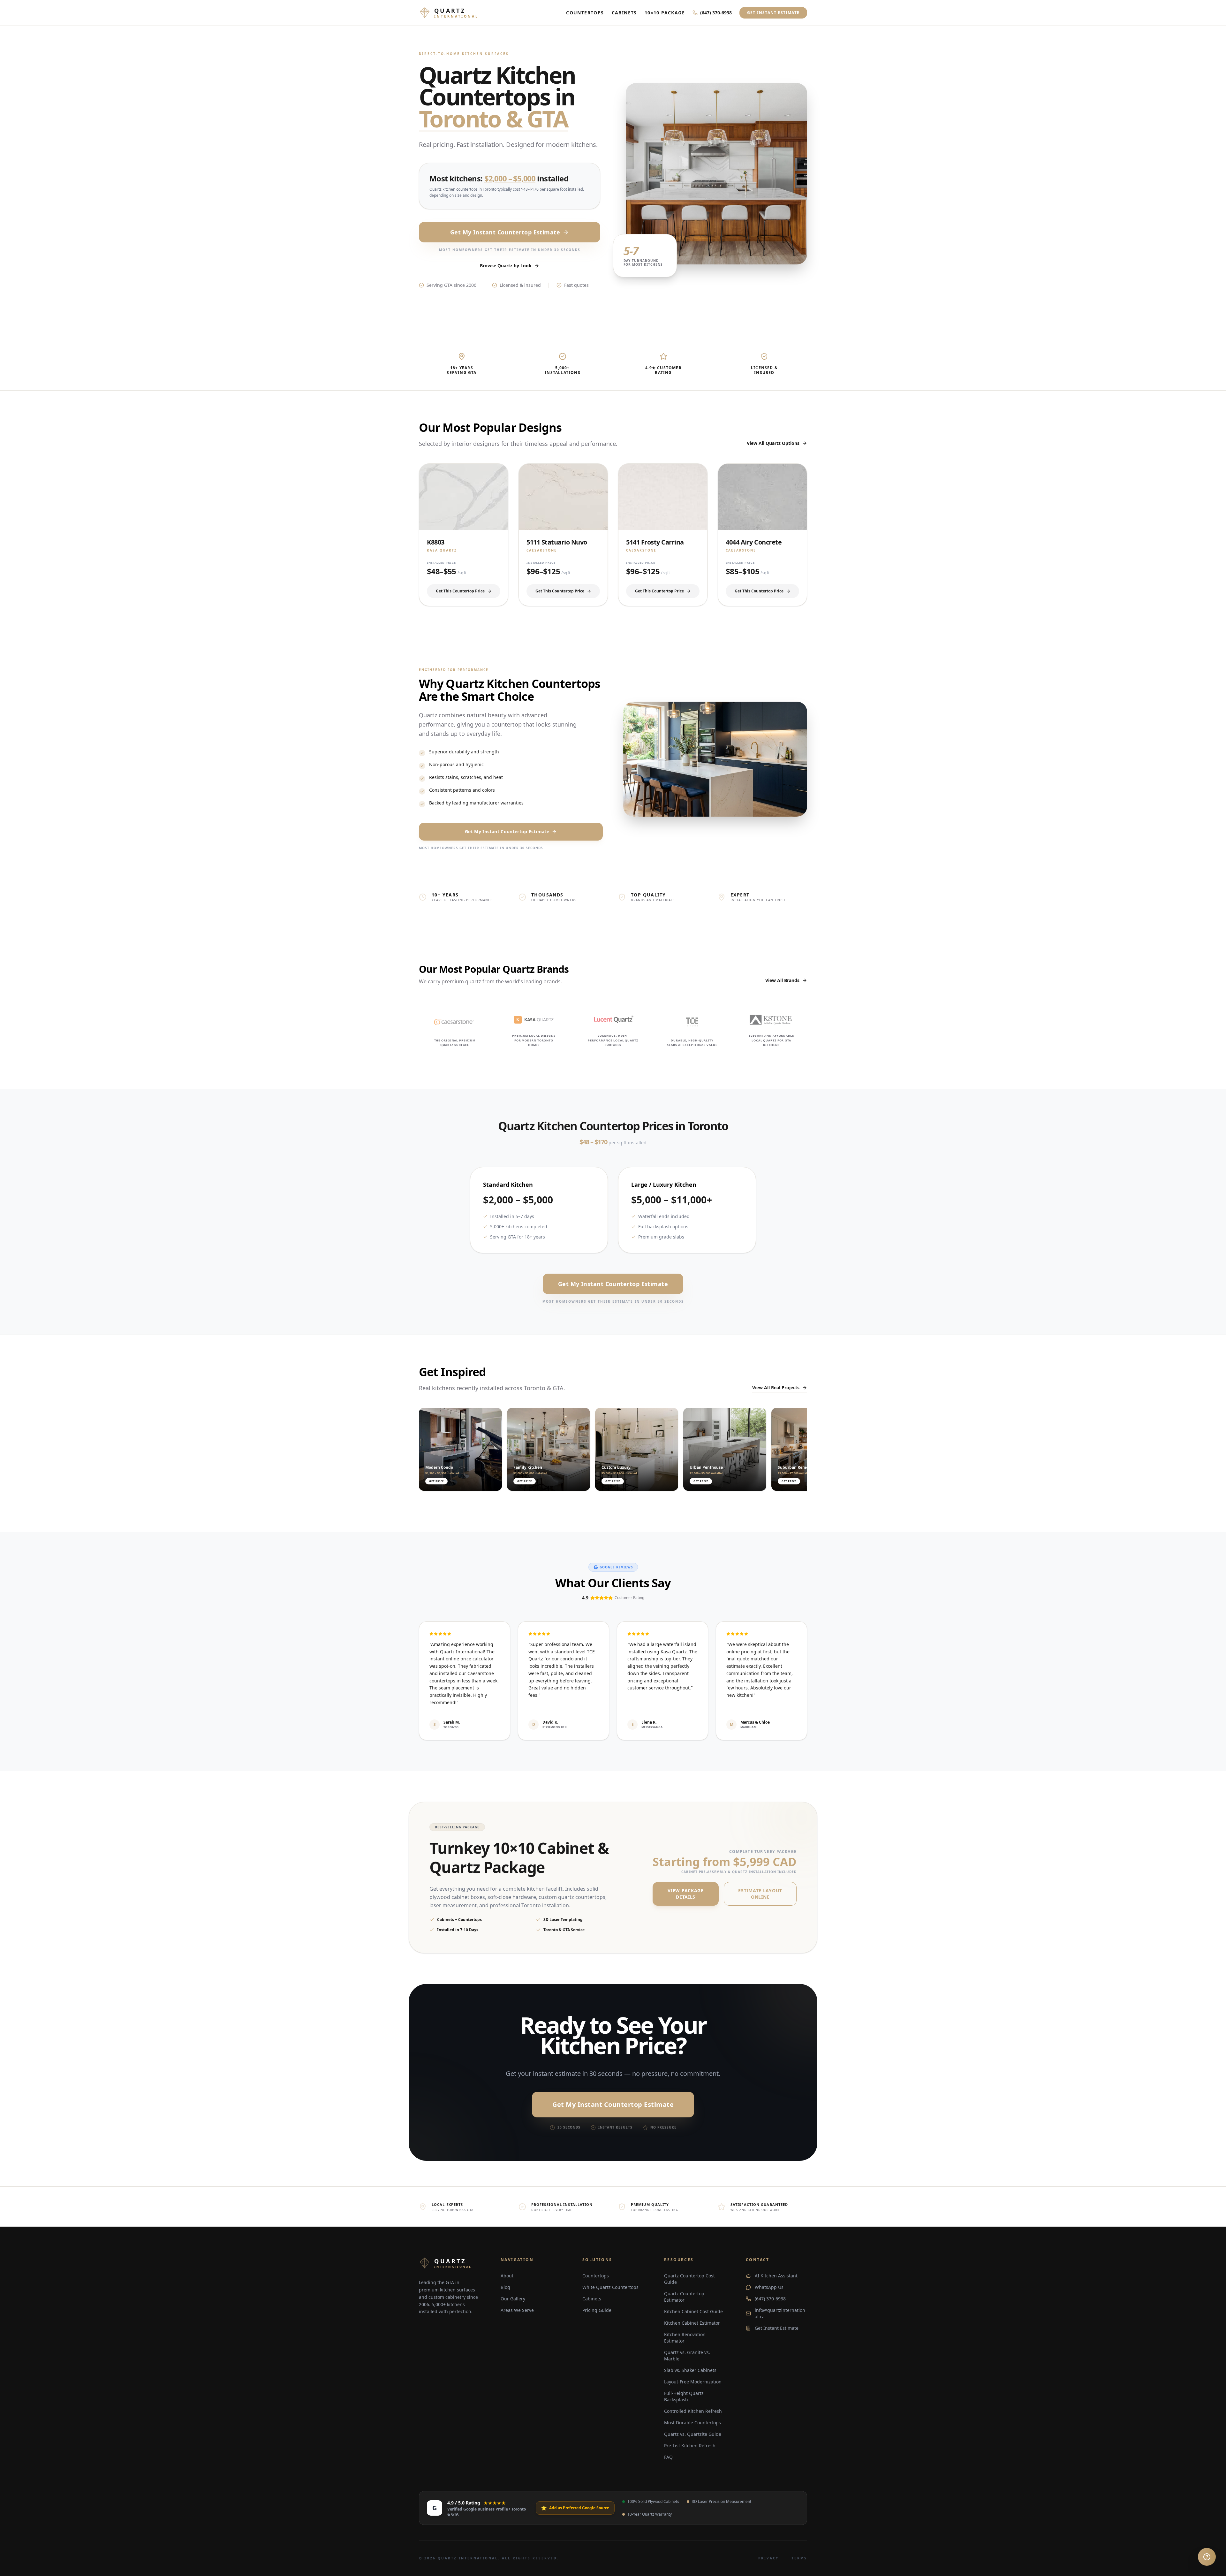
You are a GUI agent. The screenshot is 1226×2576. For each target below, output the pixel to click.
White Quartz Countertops (610, 2287)
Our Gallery (513, 2299)
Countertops (585, 13)
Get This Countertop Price (460, 591)
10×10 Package (665, 13)
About (507, 2276)
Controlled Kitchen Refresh (693, 2411)
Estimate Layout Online (760, 1894)
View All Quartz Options (773, 443)
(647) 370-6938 (716, 13)
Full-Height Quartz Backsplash (684, 2396)
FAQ (668, 2457)
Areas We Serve (517, 2310)
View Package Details (685, 1894)
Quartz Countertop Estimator (684, 2297)
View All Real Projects (776, 1387)
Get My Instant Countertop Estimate (505, 232)
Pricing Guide (597, 2310)
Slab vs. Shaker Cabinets (690, 2370)
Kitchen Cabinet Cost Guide (693, 2311)
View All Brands (782, 980)
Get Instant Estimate (773, 13)
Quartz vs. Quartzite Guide (693, 2434)
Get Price (436, 1481)
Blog (505, 2287)
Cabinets (624, 13)
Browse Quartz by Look (506, 266)
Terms (799, 2558)
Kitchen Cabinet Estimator (692, 2323)
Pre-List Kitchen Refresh (690, 2446)
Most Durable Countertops (692, 2423)
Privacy (768, 2558)
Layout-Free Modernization (693, 2382)
